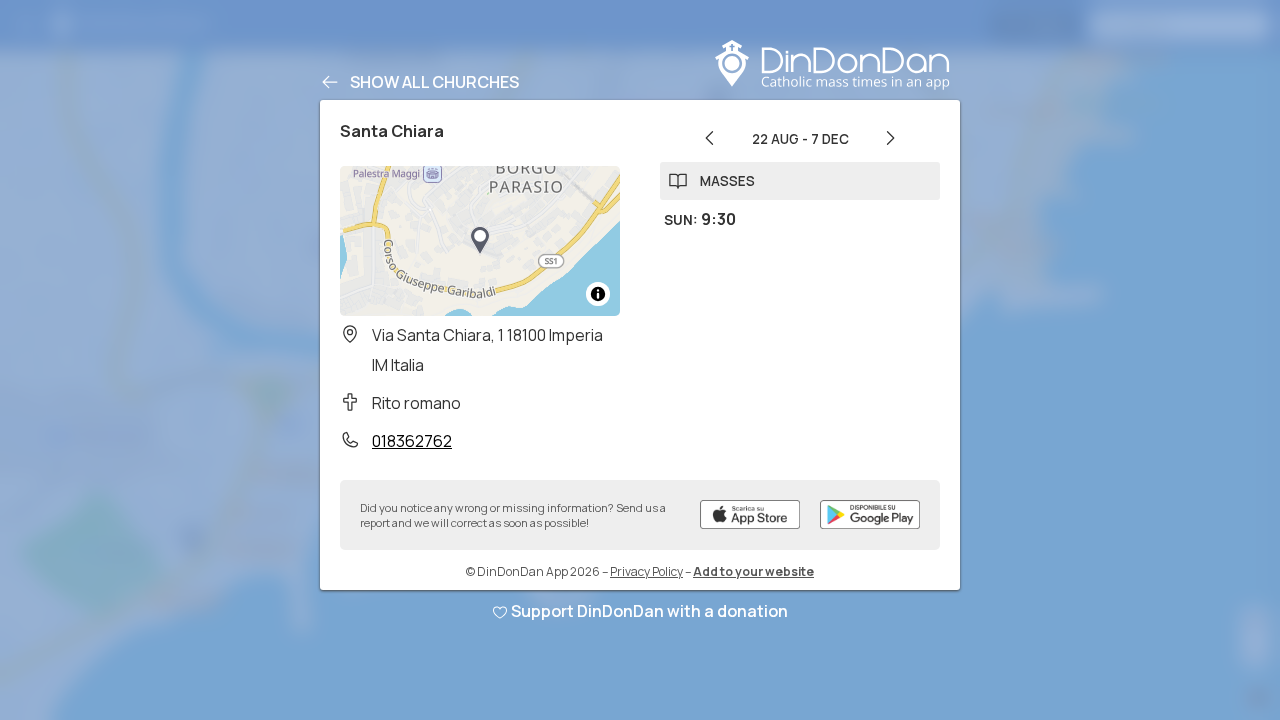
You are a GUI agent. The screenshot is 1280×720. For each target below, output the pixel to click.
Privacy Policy (646, 571)
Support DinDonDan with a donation (649, 611)
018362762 (412, 441)
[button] (480, 241)
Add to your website (753, 571)
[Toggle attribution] (598, 294)
